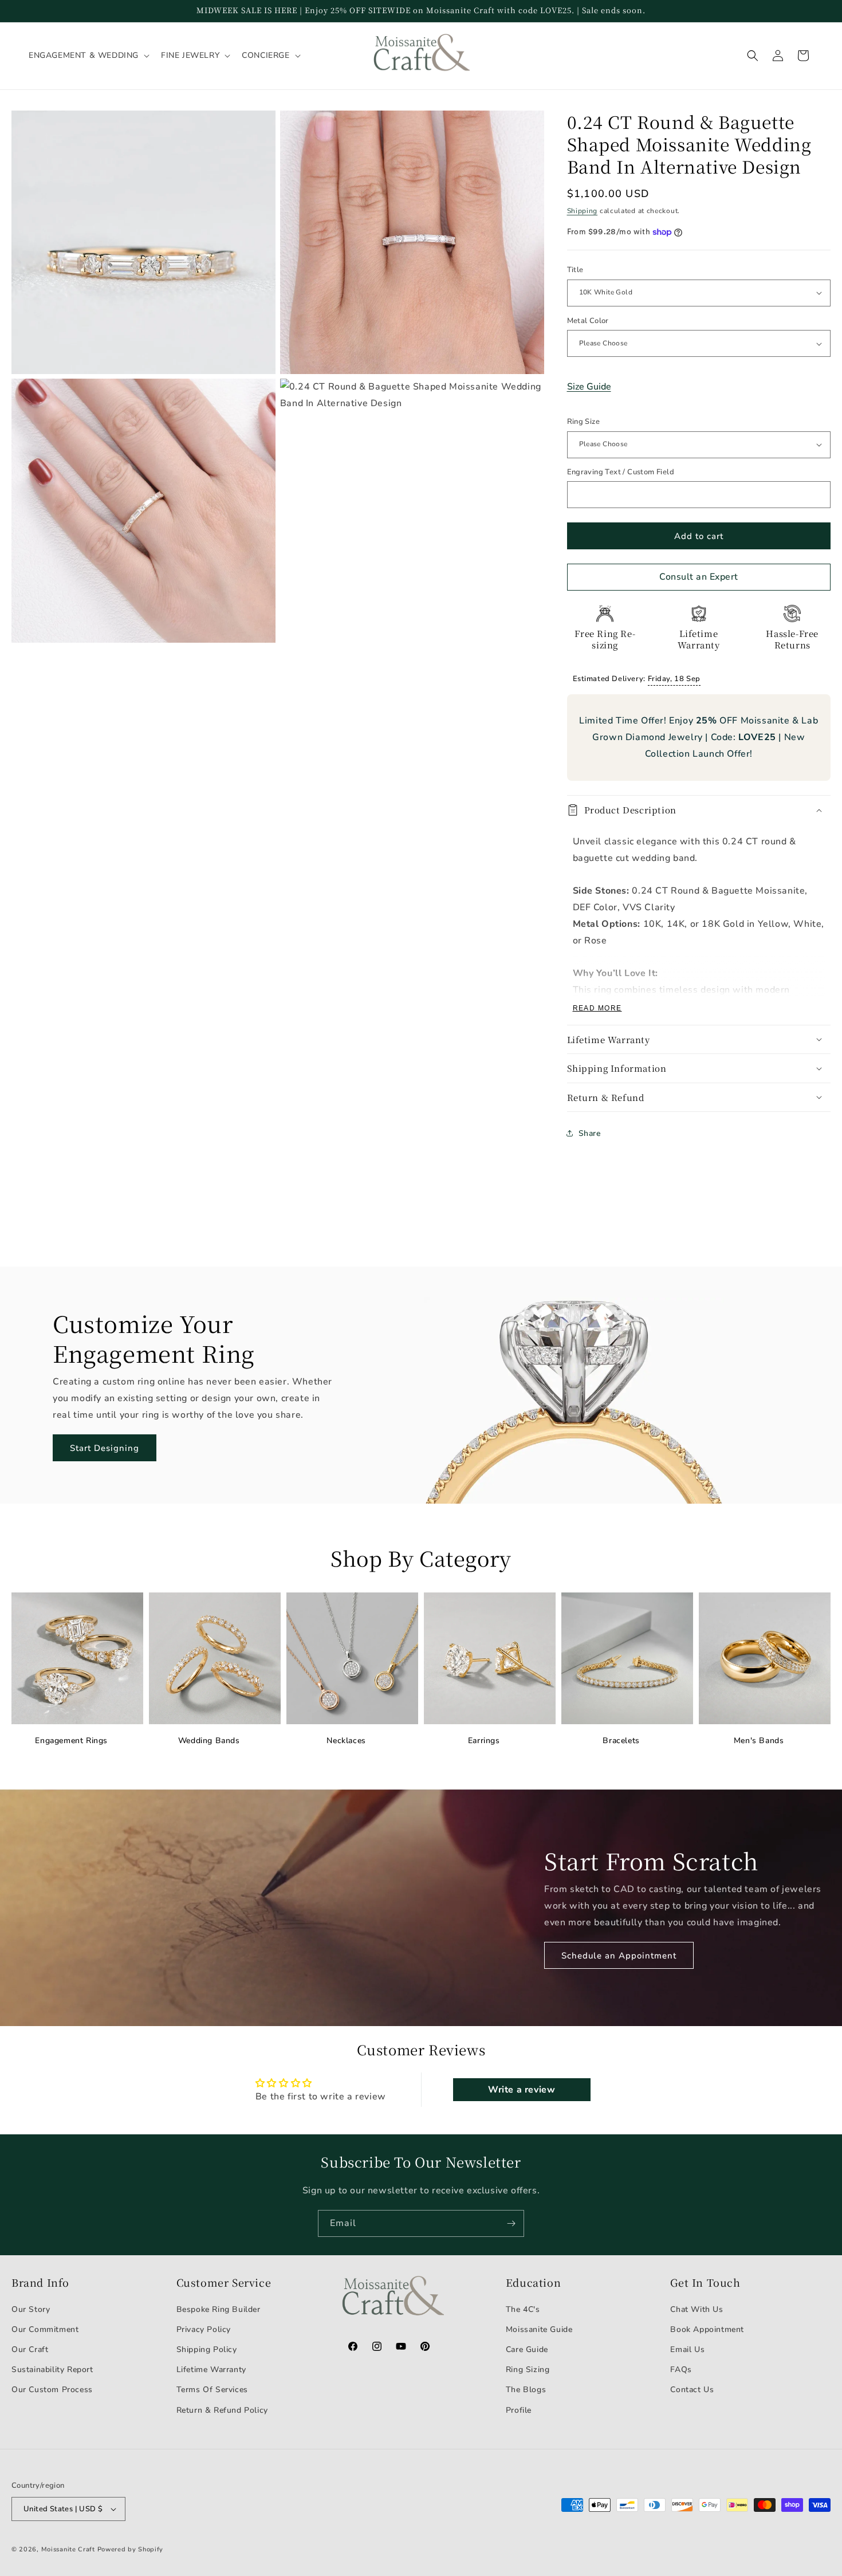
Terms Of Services (212, 2390)
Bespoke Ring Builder (219, 2309)
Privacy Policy (204, 2329)
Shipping (583, 211)
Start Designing (105, 1448)
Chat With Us (697, 2309)
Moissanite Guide (539, 2329)
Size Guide (589, 387)
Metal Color (588, 321)
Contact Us (692, 2390)
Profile (519, 2410)
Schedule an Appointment (619, 1956)
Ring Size (584, 422)
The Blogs (526, 2390)
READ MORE (597, 1008)
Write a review (522, 2090)
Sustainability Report (52, 2369)
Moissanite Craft (68, 2549)
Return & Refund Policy (222, 2410)
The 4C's (523, 2309)
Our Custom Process (52, 2390)
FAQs (681, 2369)
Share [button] (590, 1133)
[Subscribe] (511, 2223)
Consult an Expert (699, 577)
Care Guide (527, 2349)
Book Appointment (707, 2329)
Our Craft (30, 2349)
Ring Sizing (528, 2369)
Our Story (31, 2309)
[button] (88, 56)
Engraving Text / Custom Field (621, 472)
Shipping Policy (207, 2349)
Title (575, 270)
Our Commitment (45, 2329)
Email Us (687, 2349)
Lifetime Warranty (211, 2369)
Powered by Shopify (131, 2549)
